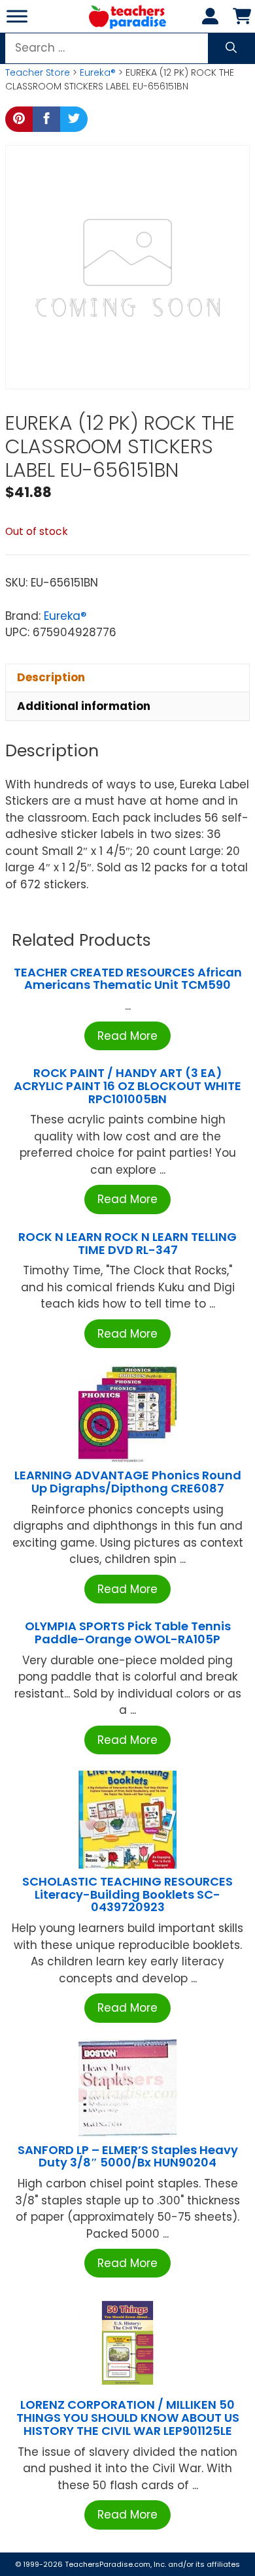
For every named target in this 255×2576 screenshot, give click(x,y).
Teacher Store (38, 72)
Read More (127, 1036)
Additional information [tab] (84, 706)
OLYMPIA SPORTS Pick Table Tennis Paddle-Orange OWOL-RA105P (128, 1633)
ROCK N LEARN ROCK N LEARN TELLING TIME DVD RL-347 (127, 1243)
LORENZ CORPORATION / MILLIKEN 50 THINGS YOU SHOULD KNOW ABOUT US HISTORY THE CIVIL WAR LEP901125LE (128, 2418)
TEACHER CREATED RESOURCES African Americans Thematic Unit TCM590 (128, 979)
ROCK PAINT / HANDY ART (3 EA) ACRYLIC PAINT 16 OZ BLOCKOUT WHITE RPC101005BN (127, 1086)
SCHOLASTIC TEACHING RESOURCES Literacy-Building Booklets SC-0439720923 (127, 1894)
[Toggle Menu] (17, 16)
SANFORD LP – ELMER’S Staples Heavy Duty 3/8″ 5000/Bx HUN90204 (128, 2156)
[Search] (231, 48)
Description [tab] (51, 677)
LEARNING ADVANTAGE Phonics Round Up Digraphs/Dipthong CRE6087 (128, 1482)
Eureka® (98, 72)
